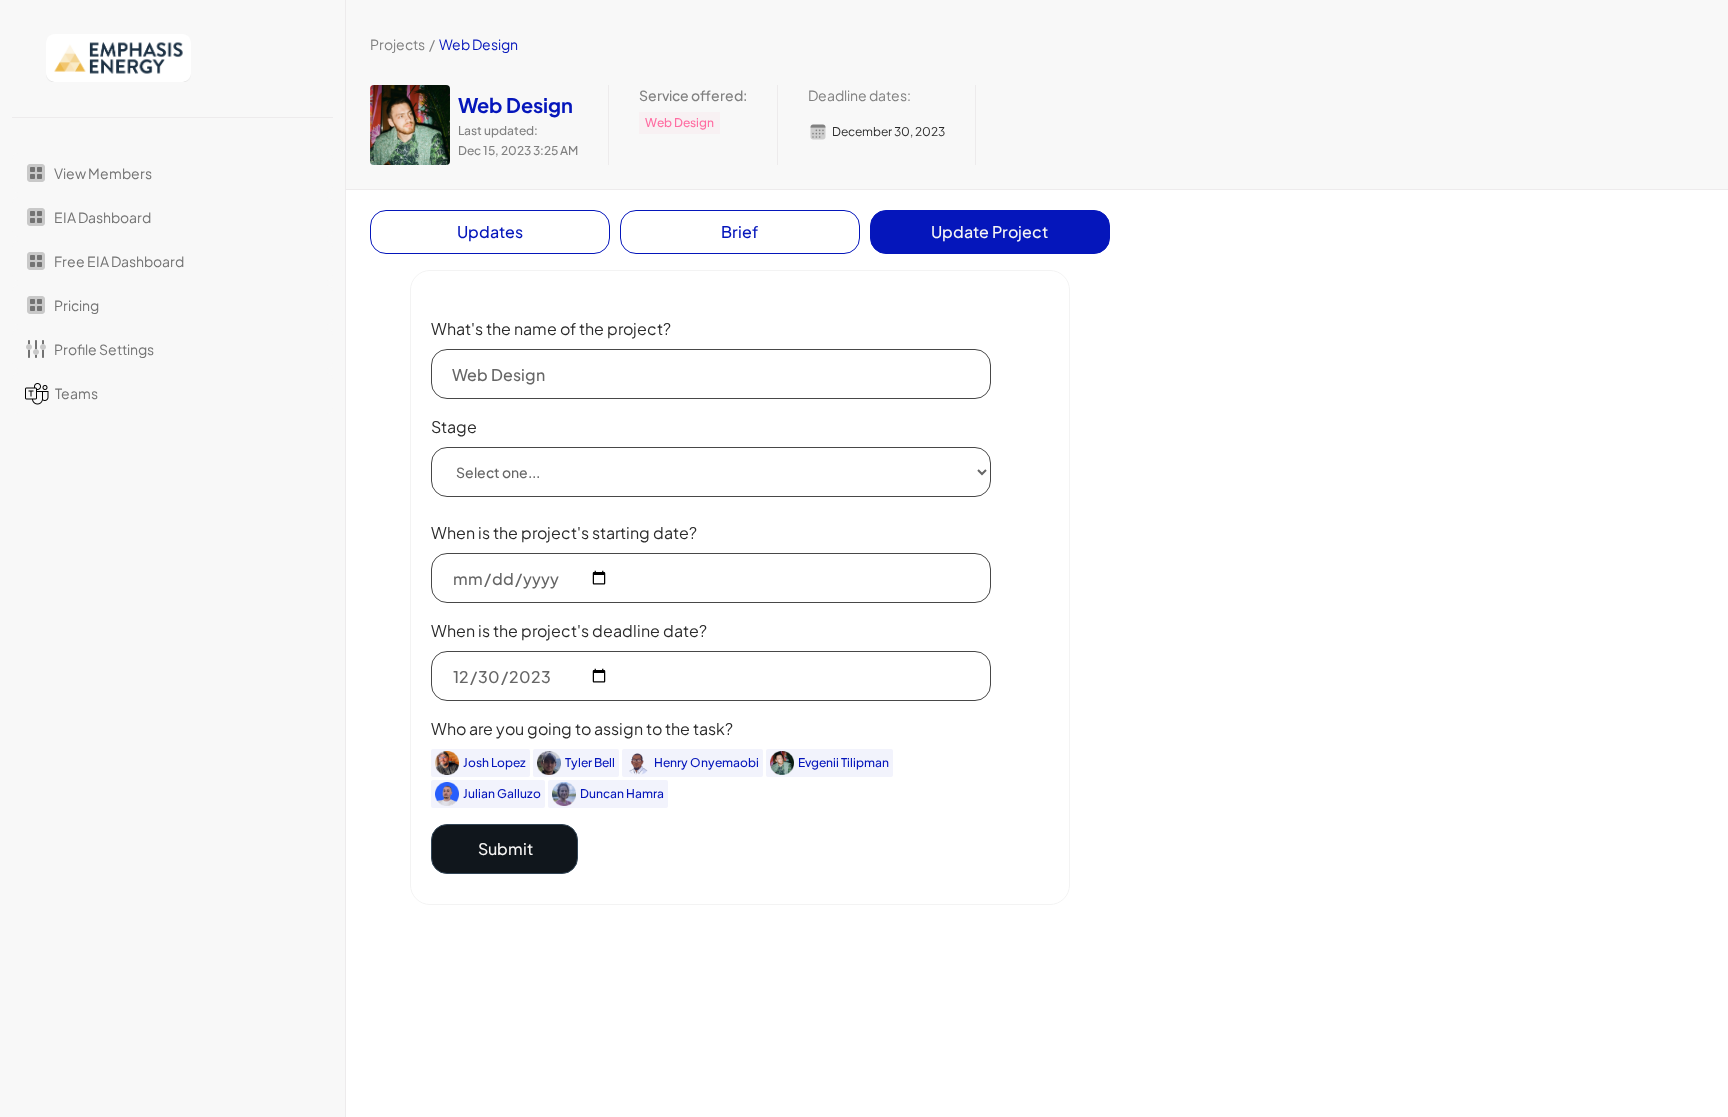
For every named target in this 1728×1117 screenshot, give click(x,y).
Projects (397, 44)
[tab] (490, 232)
